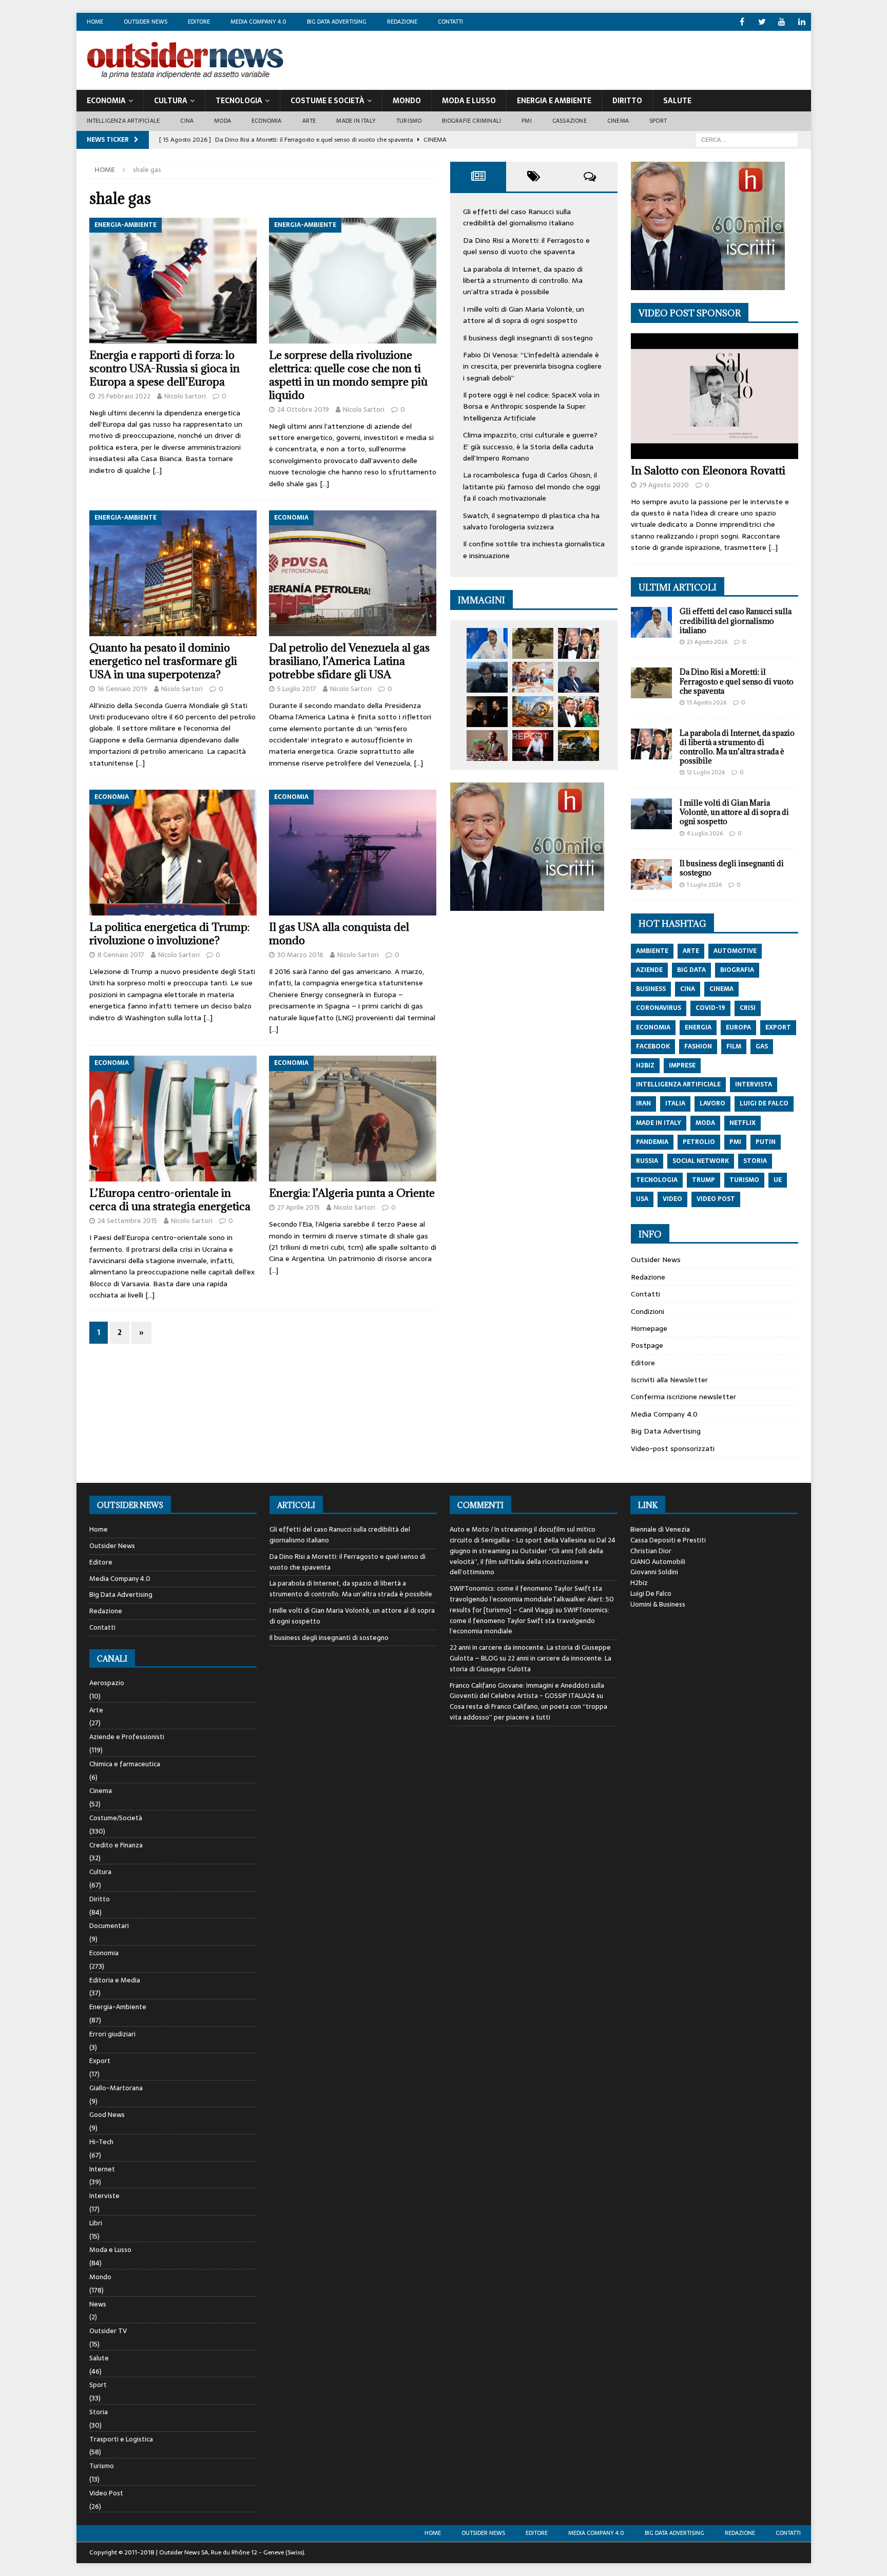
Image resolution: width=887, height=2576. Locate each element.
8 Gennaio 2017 (121, 955)
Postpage (647, 1345)
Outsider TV (108, 2331)
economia (653, 1027)
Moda (223, 121)
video (672, 1199)
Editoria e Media (115, 1980)
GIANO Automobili (658, 1562)
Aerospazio (107, 1683)
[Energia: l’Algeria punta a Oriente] (353, 1119)
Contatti (450, 22)
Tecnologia (239, 101)
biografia (737, 970)
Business (651, 989)
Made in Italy (356, 121)
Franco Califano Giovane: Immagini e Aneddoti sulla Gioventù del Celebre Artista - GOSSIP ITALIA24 (527, 1691)
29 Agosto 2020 (664, 485)
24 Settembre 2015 (127, 1221)
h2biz (645, 1065)
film (734, 1046)
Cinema (618, 121)
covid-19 (710, 1008)
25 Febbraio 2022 (124, 396)
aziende (649, 970)
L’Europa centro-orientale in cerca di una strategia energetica (170, 1200)
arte (691, 951)
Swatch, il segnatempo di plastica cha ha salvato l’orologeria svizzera (531, 521)
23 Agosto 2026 (707, 642)
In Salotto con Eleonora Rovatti (708, 471)
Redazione (402, 22)
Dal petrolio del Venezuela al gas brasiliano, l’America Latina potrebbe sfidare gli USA (349, 661)
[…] (157, 470)
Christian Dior (651, 1551)
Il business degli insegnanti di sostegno (528, 338)
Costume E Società (327, 101)
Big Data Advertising (337, 22)
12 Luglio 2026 (706, 772)
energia (698, 1027)
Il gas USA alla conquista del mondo (339, 934)
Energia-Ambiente (118, 2007)
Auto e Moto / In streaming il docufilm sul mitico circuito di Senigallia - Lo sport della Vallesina (523, 1535)
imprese (682, 1065)
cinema (721, 989)
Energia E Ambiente (554, 101)
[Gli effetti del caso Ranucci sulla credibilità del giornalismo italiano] (487, 643)
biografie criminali (471, 121)
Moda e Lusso (110, 2250)
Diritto (627, 101)
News (98, 2304)
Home (95, 22)
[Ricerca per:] (747, 139)
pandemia (652, 1142)
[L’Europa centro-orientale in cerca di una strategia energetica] (173, 1119)
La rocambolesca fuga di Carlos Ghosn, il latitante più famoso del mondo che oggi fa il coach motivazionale (532, 486)
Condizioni (648, 1311)
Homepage (649, 1328)
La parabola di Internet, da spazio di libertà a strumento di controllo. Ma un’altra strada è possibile (523, 281)
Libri (96, 2223)
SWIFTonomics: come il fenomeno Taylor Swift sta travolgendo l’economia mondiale (529, 1621)
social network (701, 1161)
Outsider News (146, 22)
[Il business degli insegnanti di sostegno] (533, 677)
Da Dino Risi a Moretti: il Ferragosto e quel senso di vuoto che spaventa (526, 246)
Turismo (409, 121)
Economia (106, 101)
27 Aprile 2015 (298, 1207)
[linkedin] (802, 22)
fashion (698, 1046)
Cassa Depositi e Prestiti (668, 1540)
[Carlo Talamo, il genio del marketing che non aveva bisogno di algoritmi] (579, 746)
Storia (99, 2412)
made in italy (659, 1123)
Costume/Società (116, 1818)
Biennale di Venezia (660, 1529)
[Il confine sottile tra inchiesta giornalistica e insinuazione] (533, 746)
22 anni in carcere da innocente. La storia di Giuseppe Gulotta (531, 1664)
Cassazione (570, 121)
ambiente (652, 951)
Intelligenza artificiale (123, 121)
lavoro (712, 1103)
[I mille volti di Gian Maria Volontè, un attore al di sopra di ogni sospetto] (487, 677)
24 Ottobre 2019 (303, 409)
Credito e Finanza (116, 1845)
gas (762, 1046)
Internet (102, 2169)
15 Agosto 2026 (707, 702)
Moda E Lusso (469, 101)
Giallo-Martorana (116, 2088)
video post (716, 1199)
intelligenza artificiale (678, 1084)
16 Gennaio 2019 (122, 689)
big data (691, 970)
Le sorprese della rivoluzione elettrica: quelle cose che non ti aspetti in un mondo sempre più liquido (348, 375)
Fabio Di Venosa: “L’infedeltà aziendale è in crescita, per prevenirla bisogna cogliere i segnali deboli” (532, 366)
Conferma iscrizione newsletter (683, 1397)
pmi (735, 1142)
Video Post (106, 2493)
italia (675, 1103)
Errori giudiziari (112, 2034)
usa (642, 1199)
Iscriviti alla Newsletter (669, 1380)
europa (738, 1027)
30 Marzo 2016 (300, 955)
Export (100, 2061)
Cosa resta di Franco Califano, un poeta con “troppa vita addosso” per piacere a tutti (528, 1712)
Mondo (407, 101)
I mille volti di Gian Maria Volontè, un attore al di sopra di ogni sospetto (524, 315)
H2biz (639, 1583)
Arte (309, 121)
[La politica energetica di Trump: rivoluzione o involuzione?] (173, 853)
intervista (754, 1084)
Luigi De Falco (651, 1594)
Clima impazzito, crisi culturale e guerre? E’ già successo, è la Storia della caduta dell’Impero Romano (530, 446)
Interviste (104, 2196)
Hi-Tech (101, 2142)
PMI (527, 121)
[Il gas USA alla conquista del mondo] (353, 853)
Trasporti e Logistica (121, 2439)
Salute (677, 101)
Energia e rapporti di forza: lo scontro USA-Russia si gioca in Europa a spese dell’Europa (165, 368)
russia (647, 1161)
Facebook (653, 1046)
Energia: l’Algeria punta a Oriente (352, 1193)
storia (755, 1161)
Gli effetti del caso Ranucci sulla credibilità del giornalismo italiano (518, 217)
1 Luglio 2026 (704, 885)
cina (688, 989)
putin (766, 1142)
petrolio (699, 1142)
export (778, 1027)
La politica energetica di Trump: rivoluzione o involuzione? (169, 934)
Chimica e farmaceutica (125, 1764)
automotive (735, 951)
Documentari (109, 1926)
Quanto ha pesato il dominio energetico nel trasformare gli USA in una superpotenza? (163, 661)
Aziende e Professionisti (127, 1737)
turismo (744, 1180)
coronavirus (659, 1008)
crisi (748, 1008)
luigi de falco (764, 1103)
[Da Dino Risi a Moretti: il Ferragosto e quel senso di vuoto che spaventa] (533, 643)
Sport (658, 121)
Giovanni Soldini (654, 1572)
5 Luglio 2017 (297, 689)
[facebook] (742, 22)
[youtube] (782, 22)
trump (703, 1180)
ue (778, 1180)
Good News (107, 2115)
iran (643, 1103)
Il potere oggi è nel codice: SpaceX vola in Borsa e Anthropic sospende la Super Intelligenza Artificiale (531, 406)
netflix (743, 1123)
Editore (199, 22)
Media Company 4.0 (258, 22)
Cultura (171, 101)
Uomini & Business (658, 1604)
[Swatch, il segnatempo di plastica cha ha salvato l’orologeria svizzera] (487, 746)
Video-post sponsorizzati (673, 1448)
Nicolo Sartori (185, 396)
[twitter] (762, 22)
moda (705, 1123)
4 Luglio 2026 (705, 833)
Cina (187, 121)
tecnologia (657, 1180)
